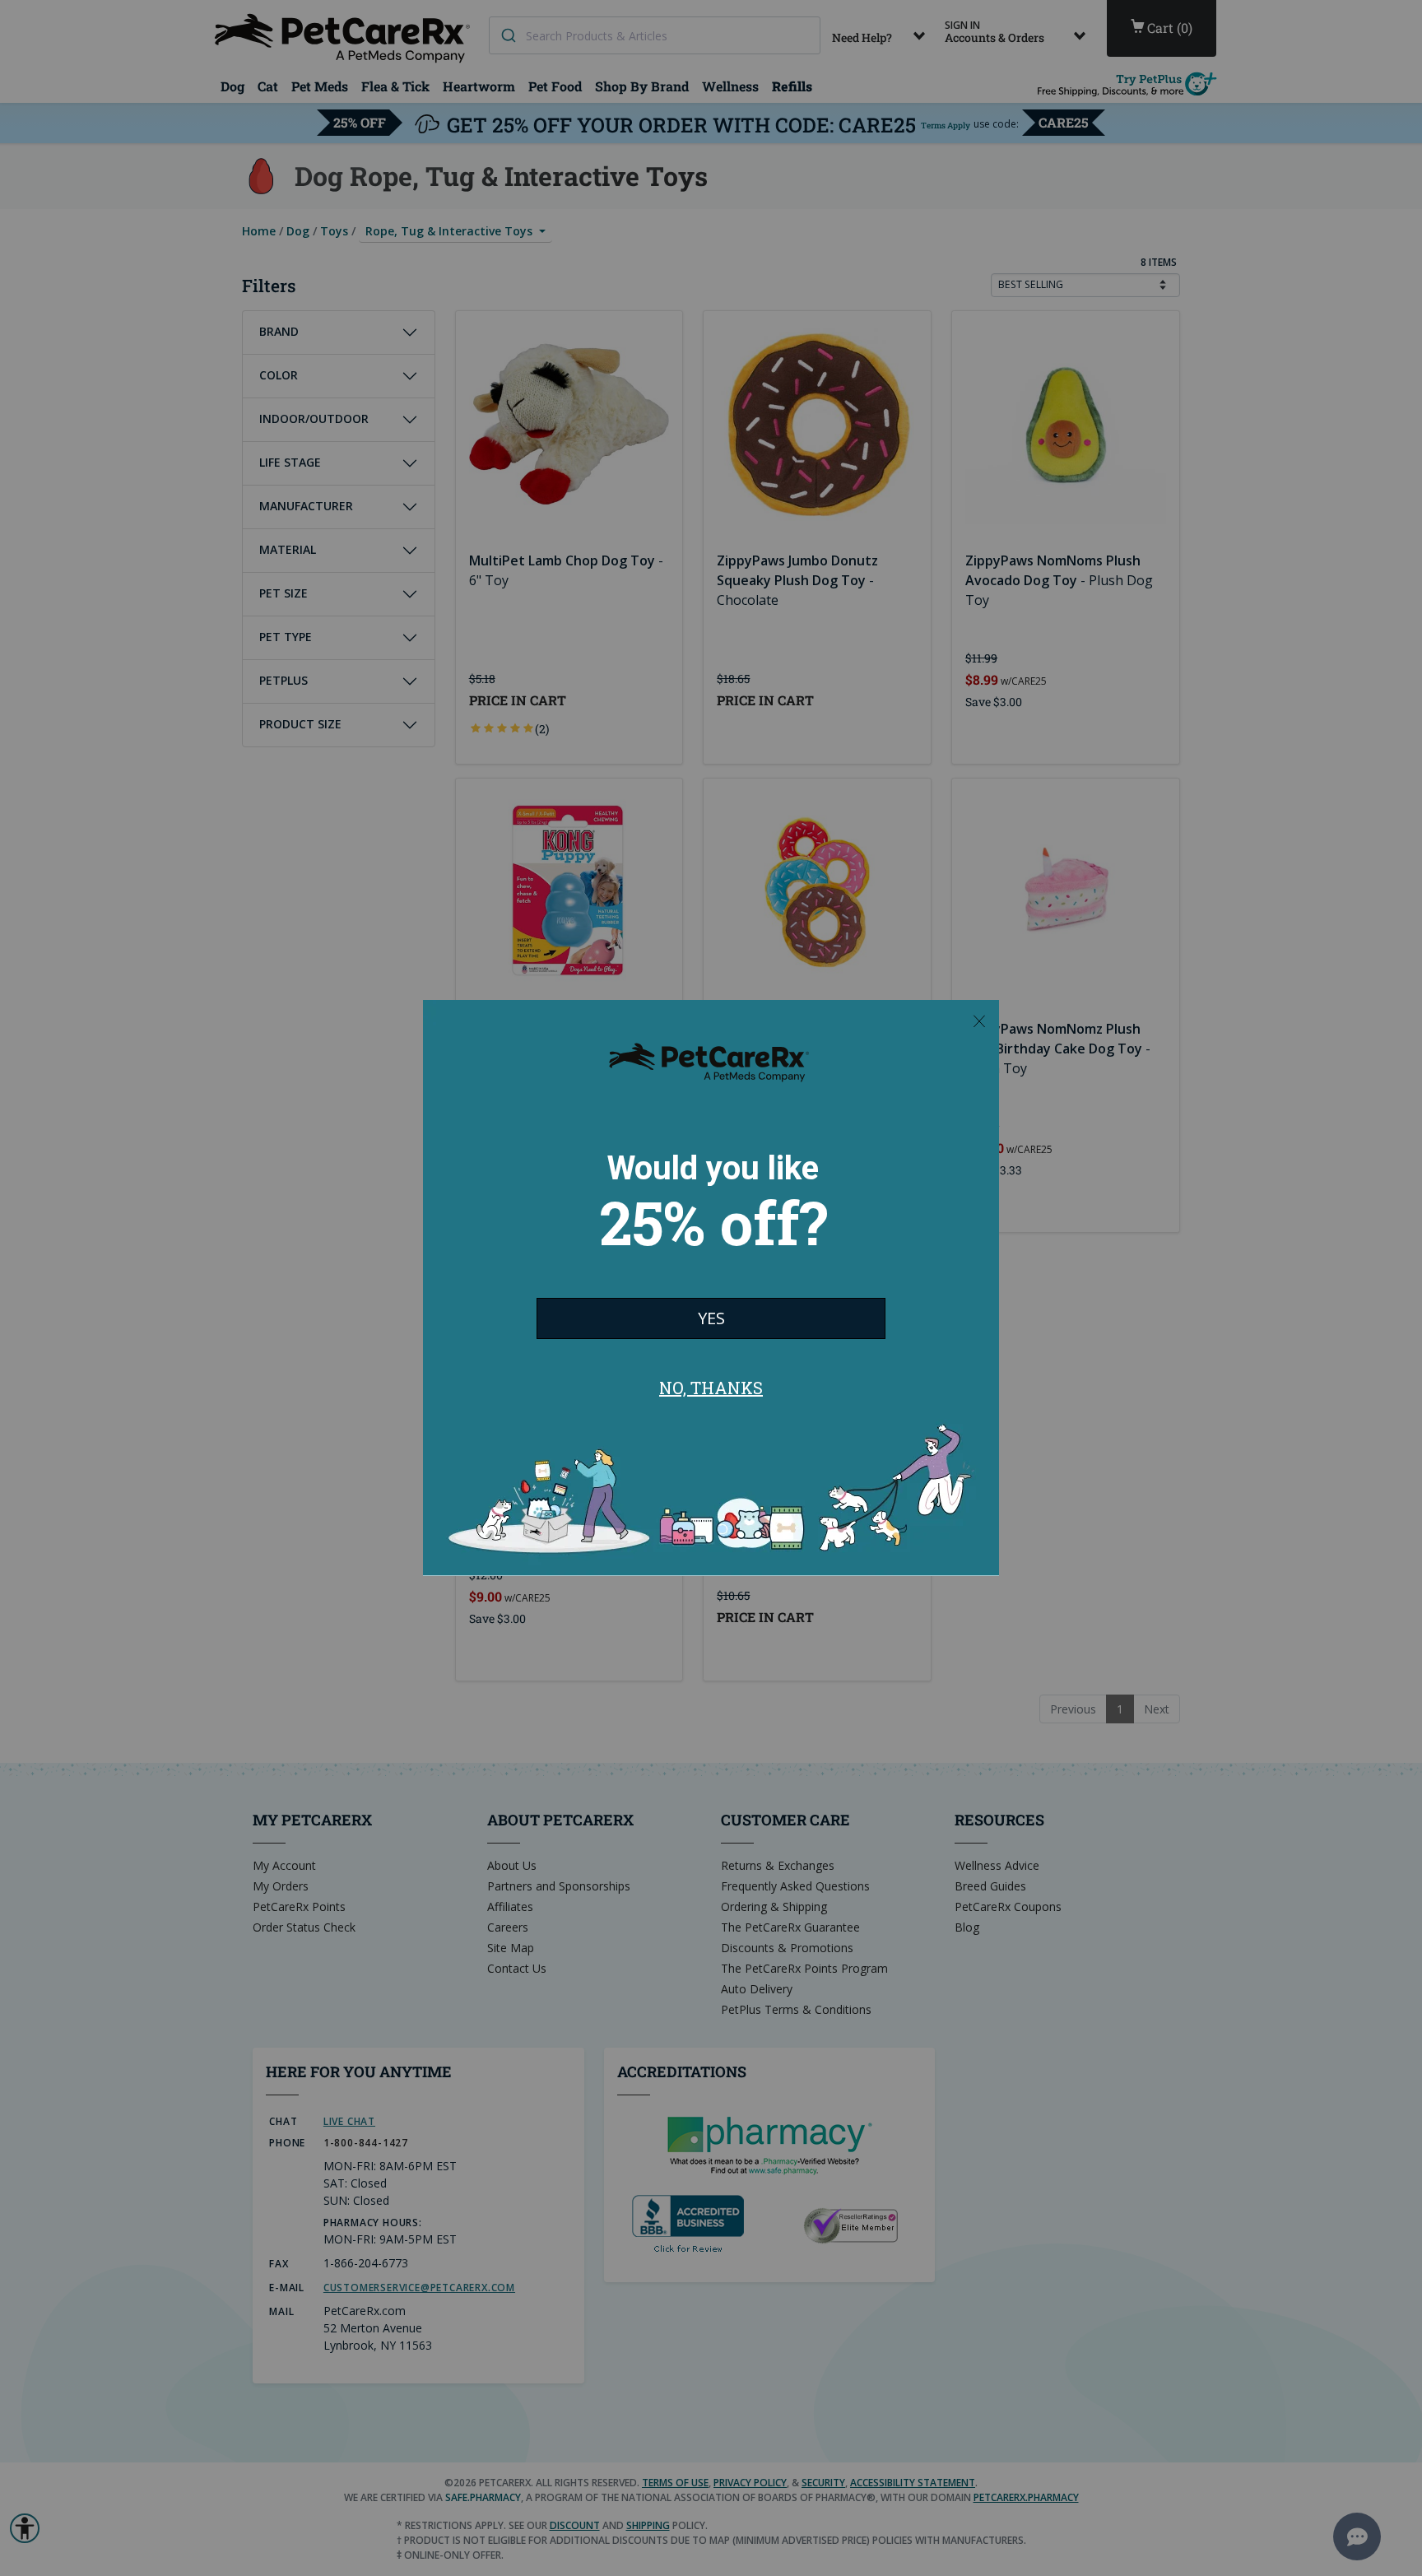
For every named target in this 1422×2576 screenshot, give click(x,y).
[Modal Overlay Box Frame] (711, 1288)
